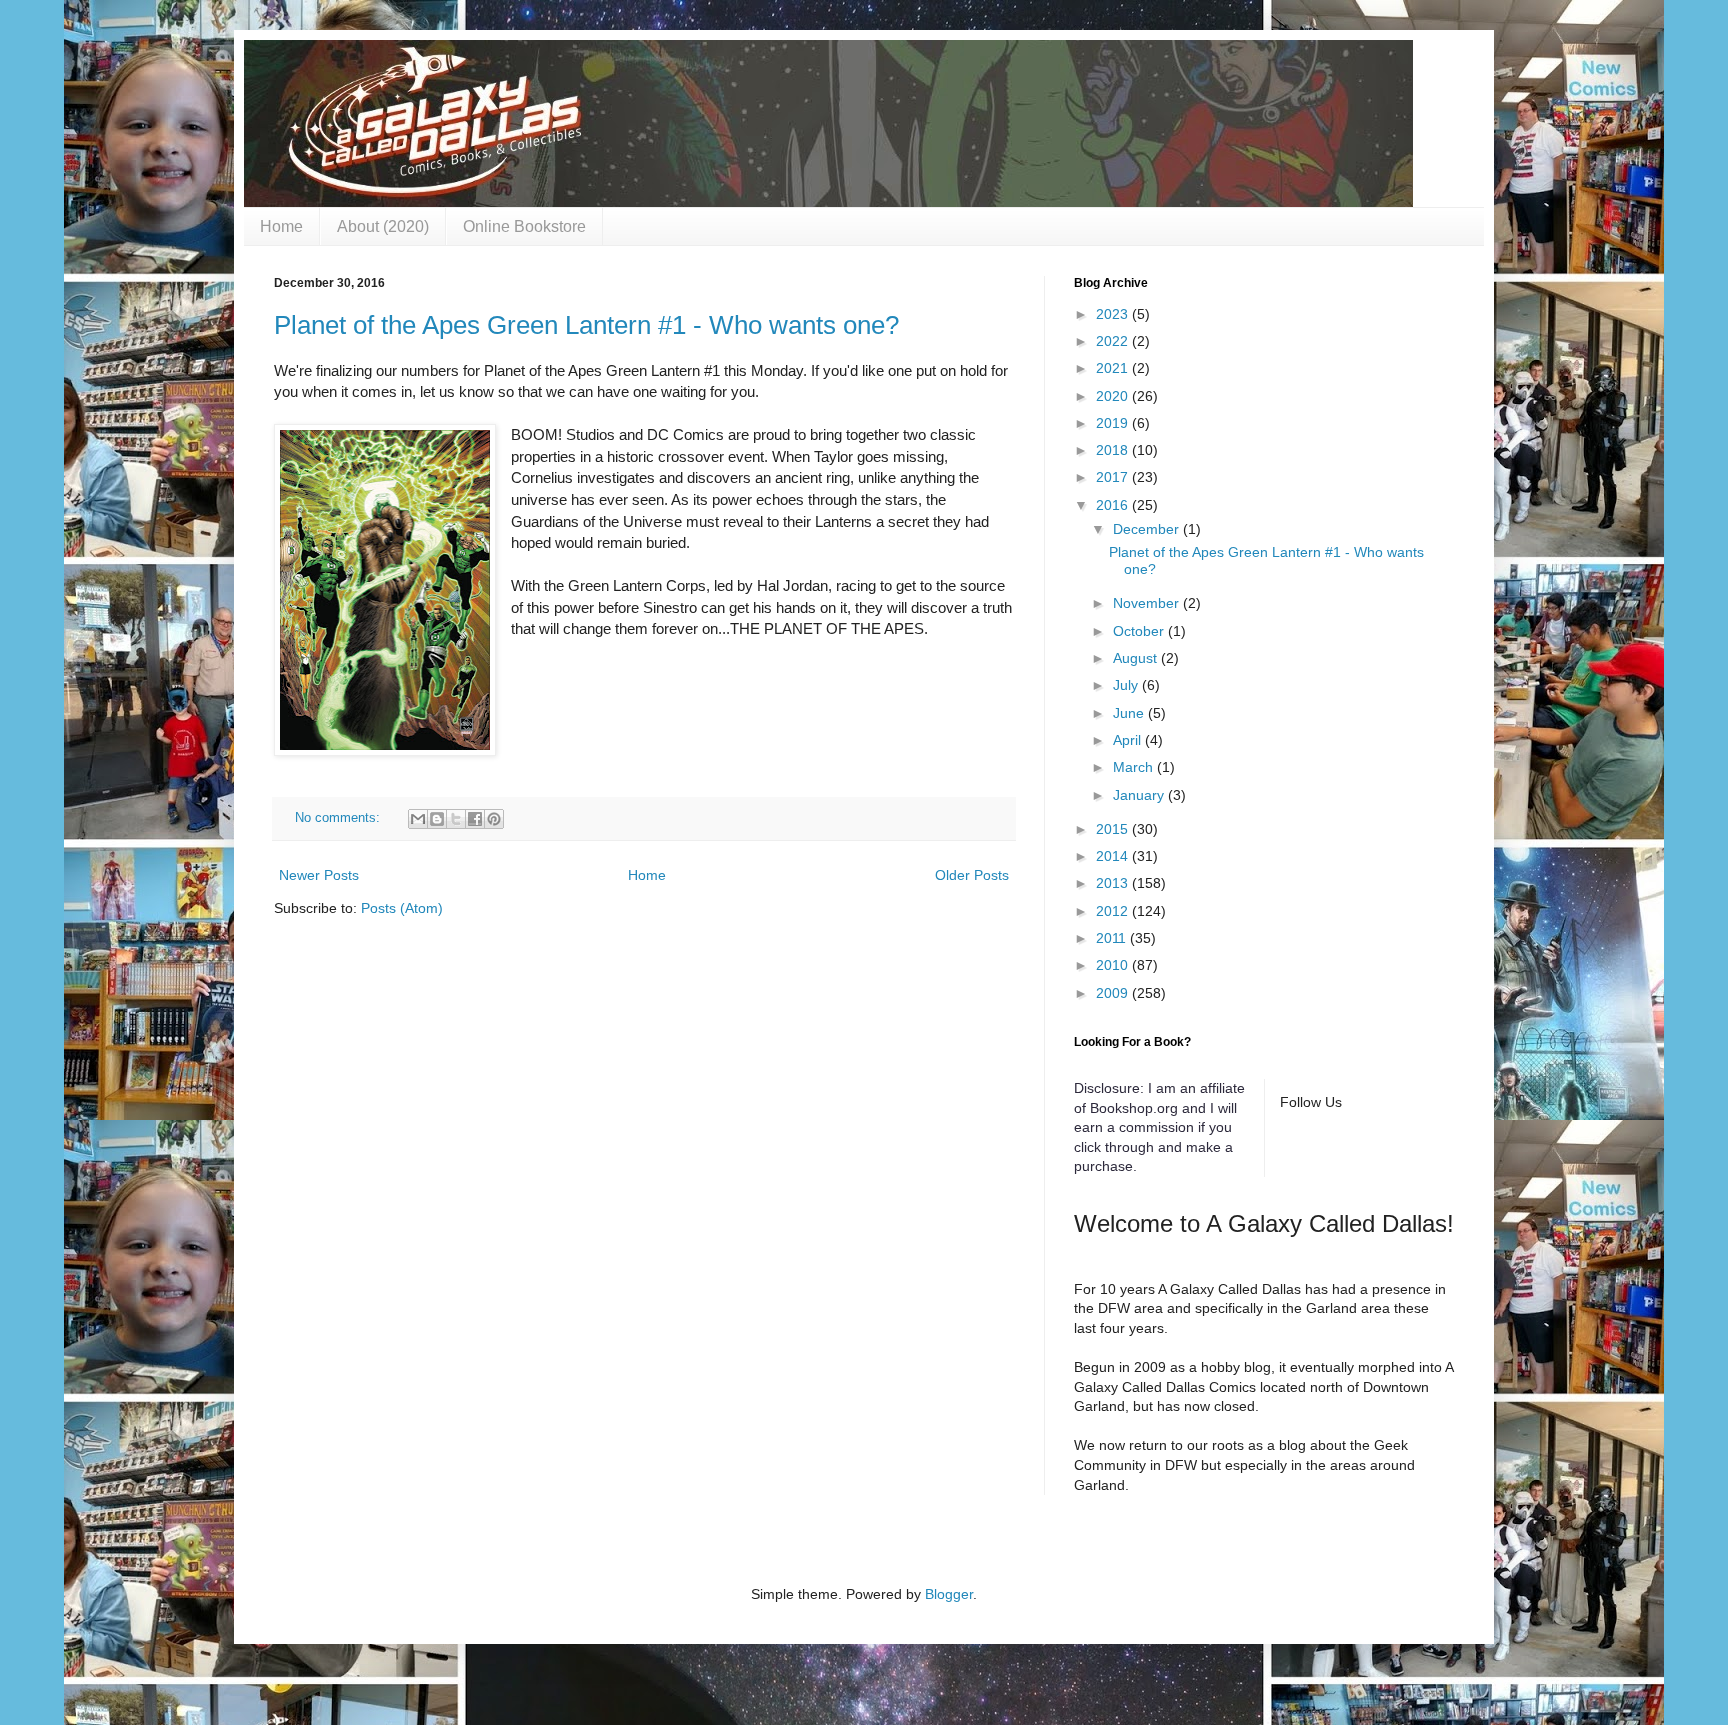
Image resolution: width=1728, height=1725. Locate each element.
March (1135, 767)
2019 (1114, 423)
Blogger (949, 1594)
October (1140, 631)
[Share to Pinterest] (494, 819)
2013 (1114, 883)
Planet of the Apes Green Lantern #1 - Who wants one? (586, 325)
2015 (1114, 829)
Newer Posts (319, 875)
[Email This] (418, 819)
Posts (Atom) (402, 908)
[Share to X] (456, 819)
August (1137, 658)
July (1127, 685)
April (1129, 740)
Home (281, 226)
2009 (1114, 993)
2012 (1114, 911)
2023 (1114, 314)
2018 (1114, 450)
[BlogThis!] (437, 819)
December (1148, 529)
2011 (1113, 938)
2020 (1114, 396)
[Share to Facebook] (475, 819)
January (1140, 795)
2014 (1114, 856)
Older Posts (972, 875)
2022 (1114, 341)
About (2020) (383, 226)
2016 (1114, 505)
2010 (1114, 965)
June (1130, 713)
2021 (1114, 368)
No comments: (339, 818)
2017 (1114, 477)
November (1148, 603)
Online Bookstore (524, 226)
